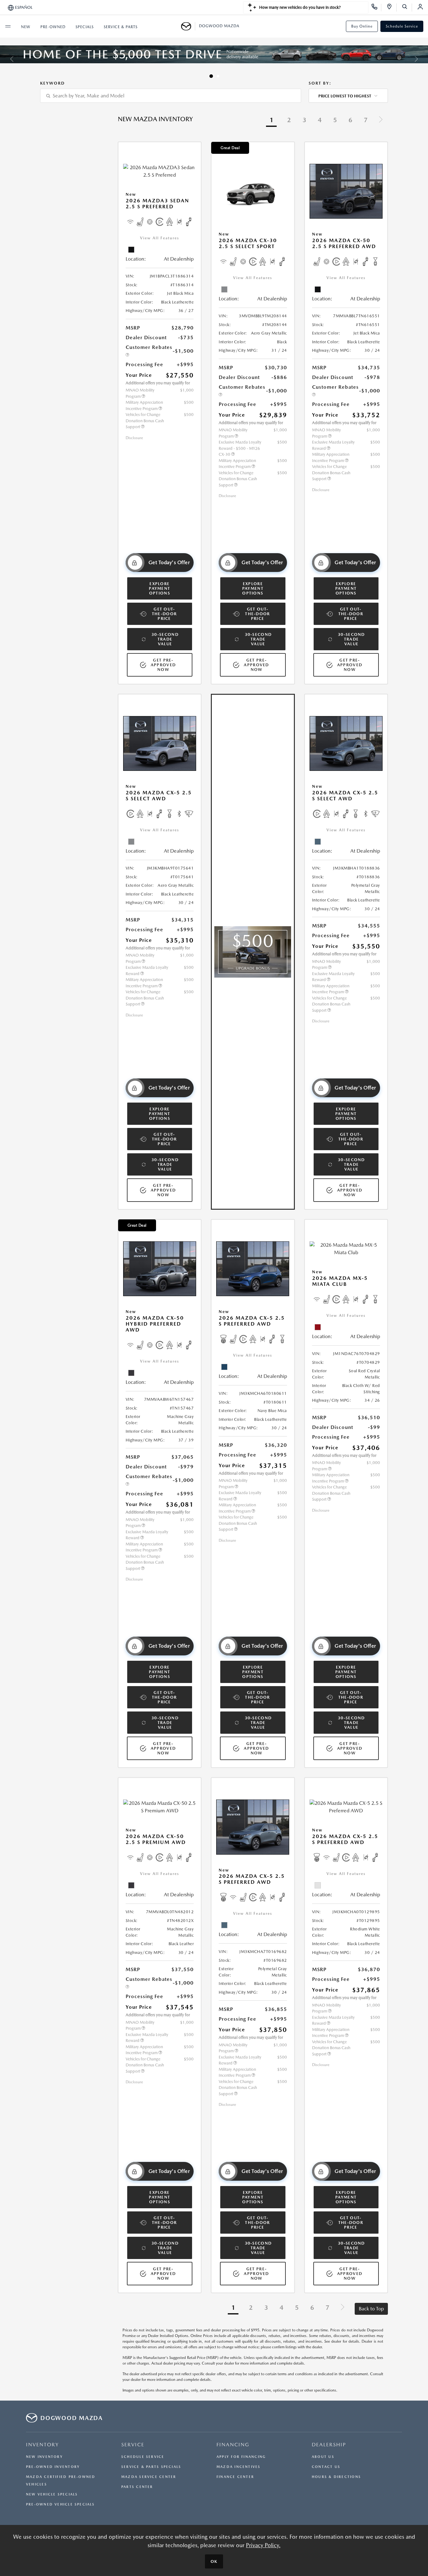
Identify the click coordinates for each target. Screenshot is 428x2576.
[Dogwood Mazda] (188, 26)
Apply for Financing (241, 2457)
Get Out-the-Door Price (164, 614)
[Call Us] (376, 8)
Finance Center (235, 2477)
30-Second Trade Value (165, 639)
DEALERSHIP (329, 2445)
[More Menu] (8, 26)
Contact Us (326, 2467)
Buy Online (362, 26)
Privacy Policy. (263, 2545)
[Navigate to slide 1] (210, 76)
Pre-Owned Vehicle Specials (60, 2504)
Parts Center (137, 2487)
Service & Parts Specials (151, 2467)
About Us (323, 2457)
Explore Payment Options (159, 588)
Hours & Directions (336, 2477)
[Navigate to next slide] (423, 59)
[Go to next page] (381, 120)
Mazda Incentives (239, 2467)
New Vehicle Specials (52, 2494)
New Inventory (44, 2457)
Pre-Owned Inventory (53, 2467)
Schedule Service (402, 26)
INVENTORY (42, 2445)
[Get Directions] (391, 8)
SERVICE (133, 2445)
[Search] (407, 8)
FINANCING (233, 2445)
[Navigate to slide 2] (217, 76)
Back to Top (371, 2309)
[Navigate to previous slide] (5, 59)
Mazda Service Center (149, 2477)
